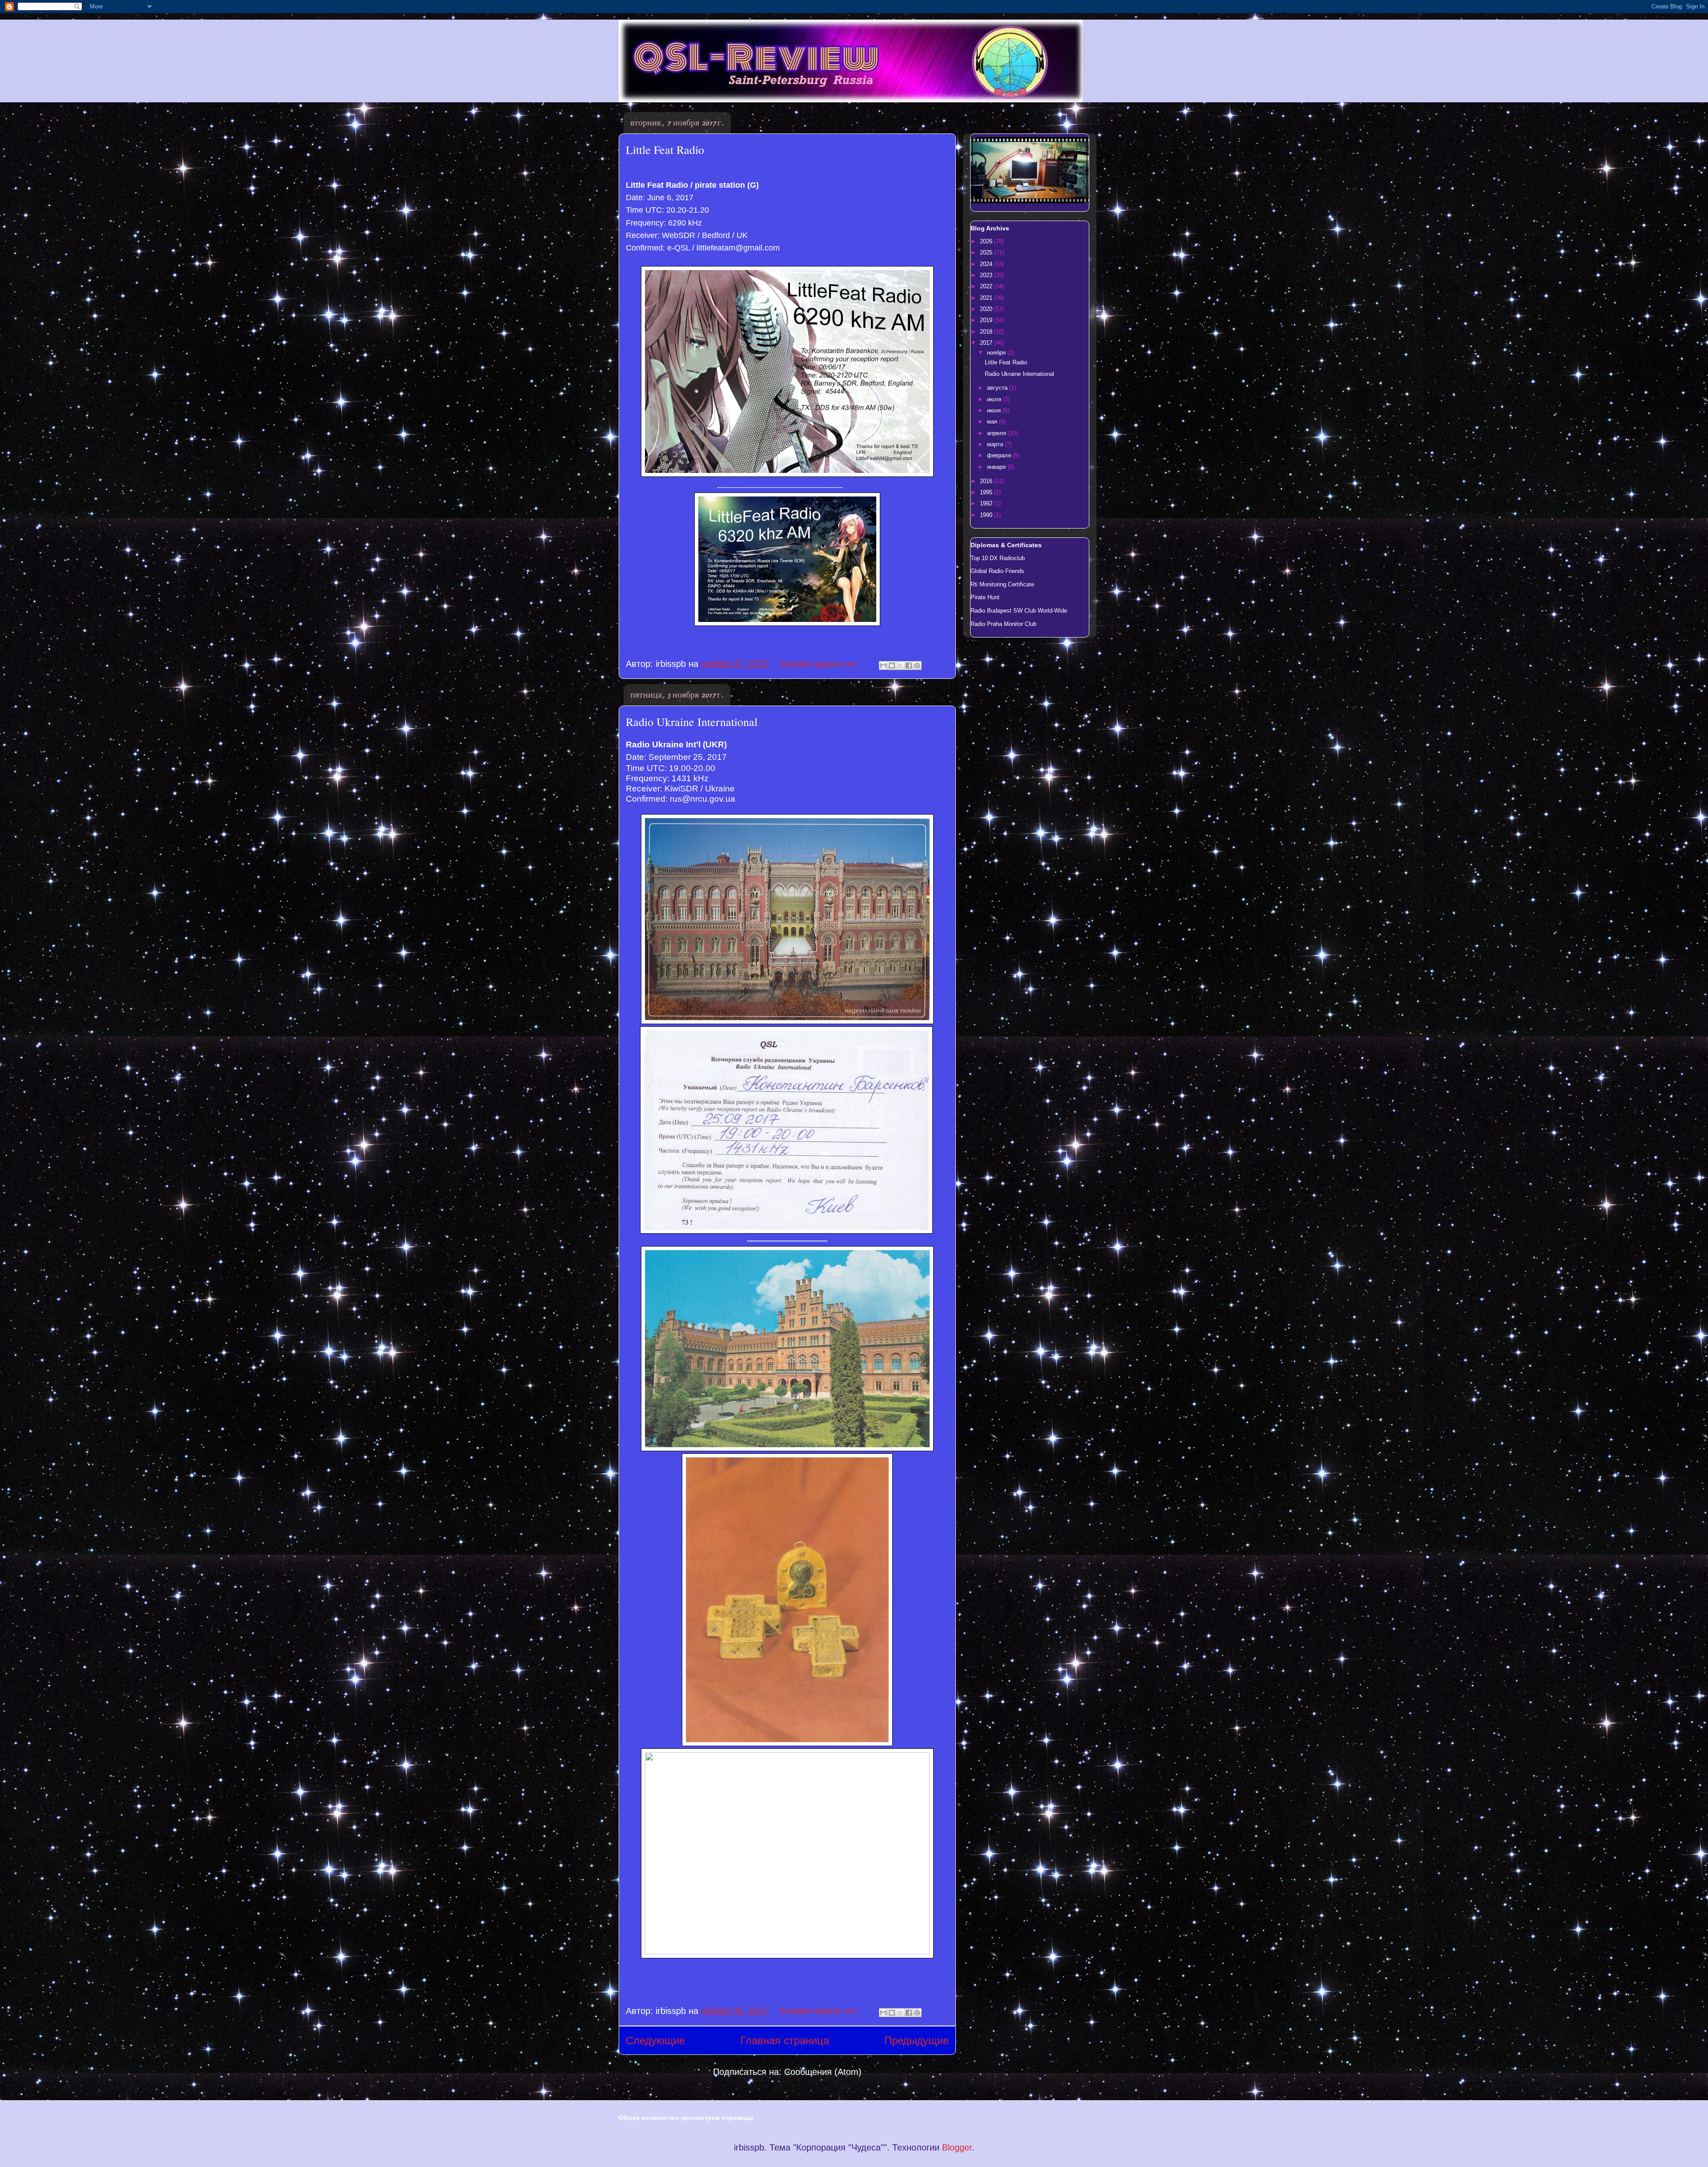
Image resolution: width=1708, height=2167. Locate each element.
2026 (987, 241)
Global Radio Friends (997, 571)
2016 (987, 481)
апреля (997, 433)
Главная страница (785, 2040)
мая (993, 422)
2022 (987, 286)
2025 (987, 252)
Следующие (655, 2040)
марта (996, 444)
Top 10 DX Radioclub (998, 558)
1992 (987, 503)
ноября (997, 353)
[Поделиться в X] (900, 666)
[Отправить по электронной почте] (883, 666)
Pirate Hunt (985, 597)
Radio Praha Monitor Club (1003, 624)
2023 (987, 275)
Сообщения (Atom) (823, 2072)
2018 (987, 332)
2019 (987, 320)
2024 (987, 264)
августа (998, 388)
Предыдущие (916, 2040)
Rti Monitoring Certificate (1002, 584)
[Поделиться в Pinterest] (917, 666)
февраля (1000, 455)
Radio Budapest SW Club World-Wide (1019, 611)
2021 (987, 298)
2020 (987, 309)
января (997, 467)
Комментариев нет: (820, 664)
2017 (987, 343)
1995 (987, 492)
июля (995, 399)
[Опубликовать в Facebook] (909, 666)
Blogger (957, 2147)
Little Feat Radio (665, 149)
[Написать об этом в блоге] (892, 666)
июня (995, 410)
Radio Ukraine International (692, 722)
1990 (987, 515)
